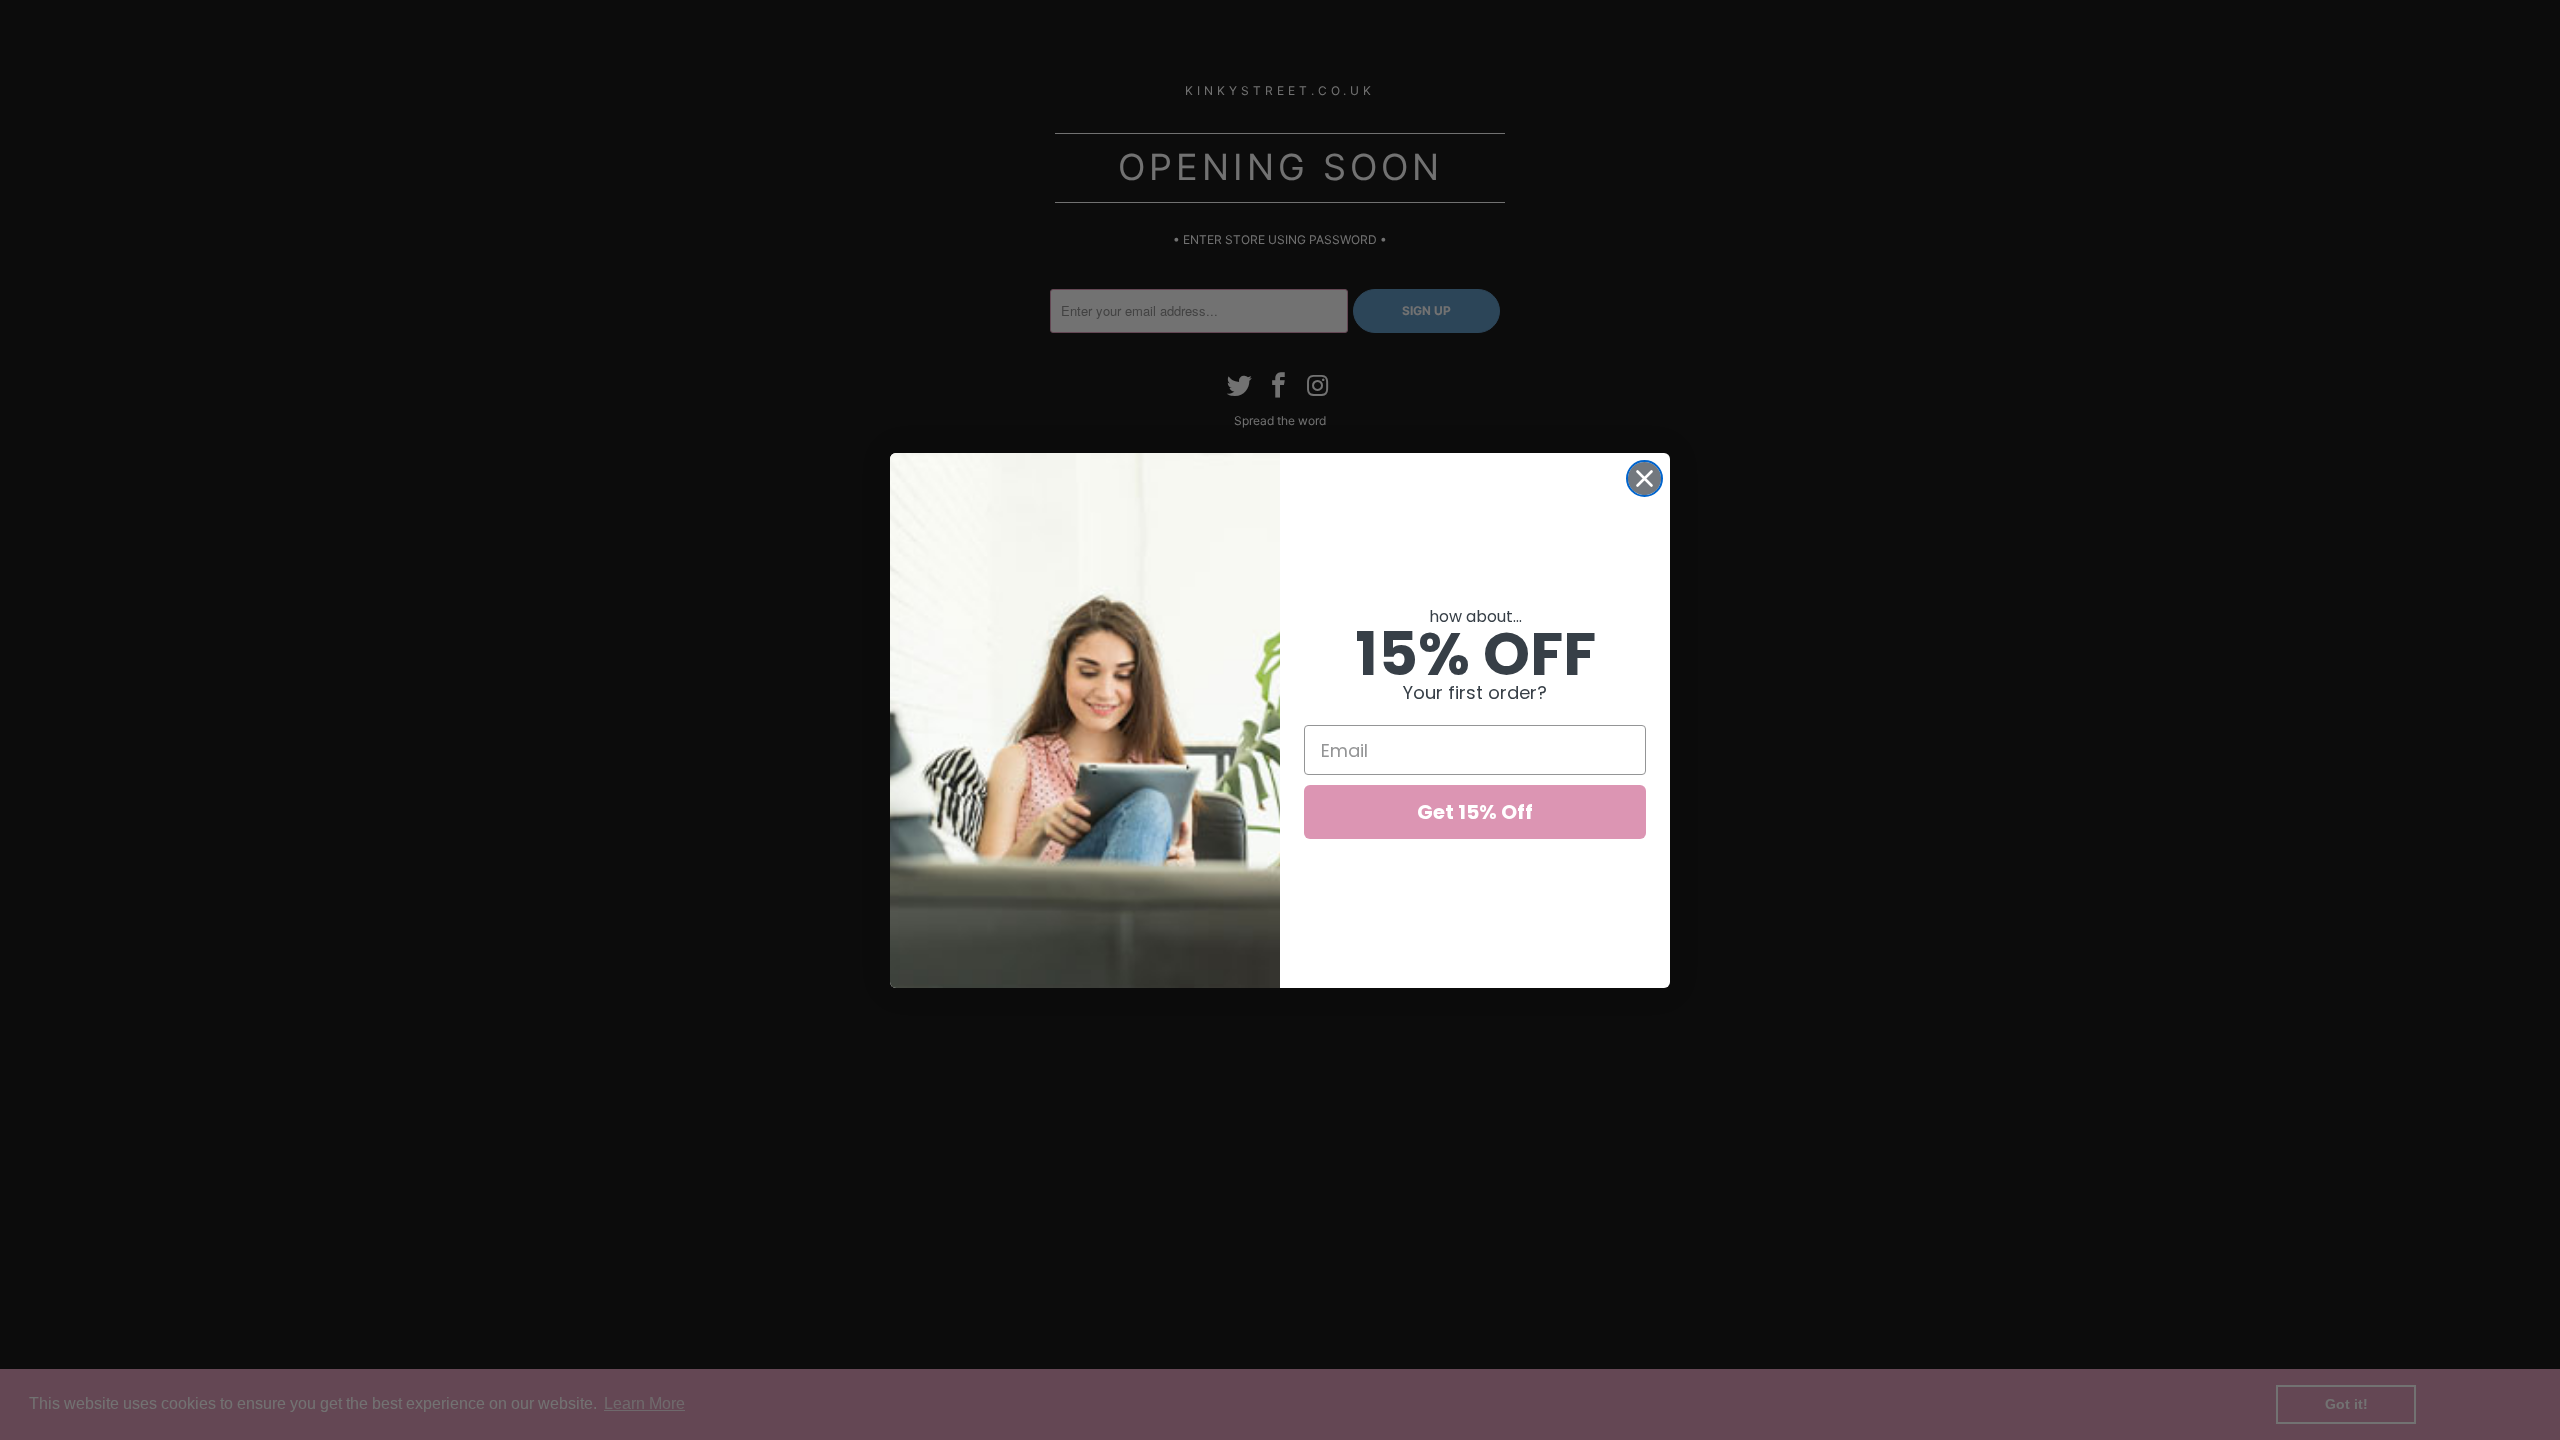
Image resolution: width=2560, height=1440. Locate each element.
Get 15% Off (1475, 812)
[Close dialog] (1644, 478)
